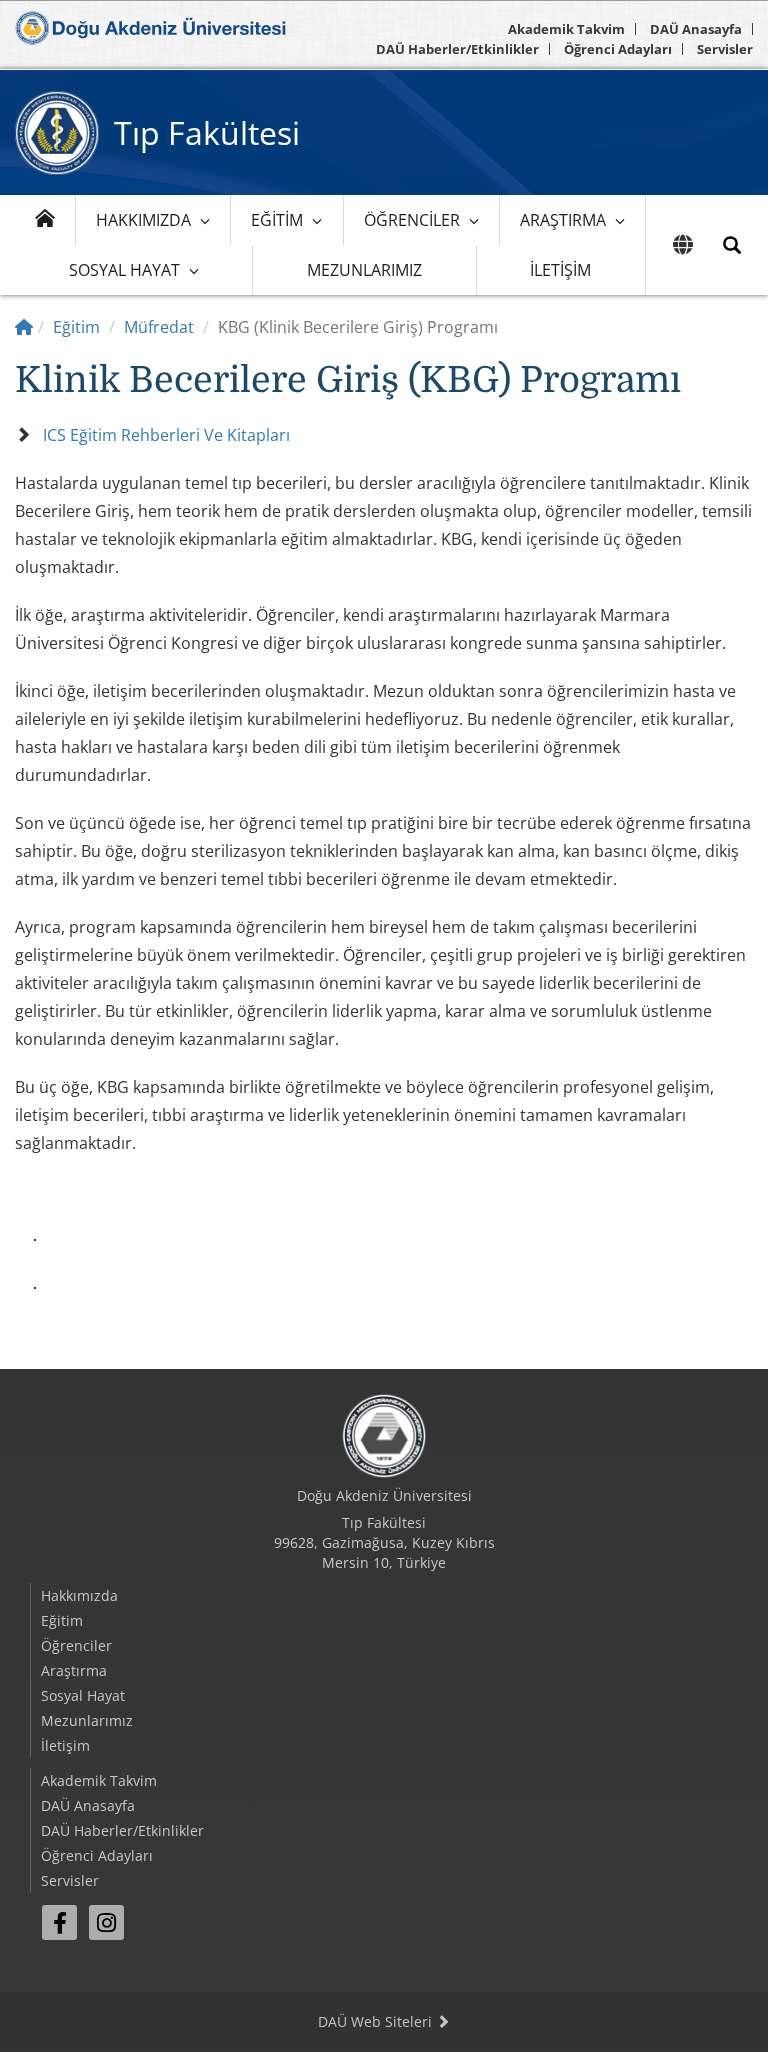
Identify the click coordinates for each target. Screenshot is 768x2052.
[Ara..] (732, 245)
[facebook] (59, 1922)
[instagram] (106, 1922)
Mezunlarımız (364, 270)
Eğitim (277, 220)
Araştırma (563, 220)
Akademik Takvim (566, 29)
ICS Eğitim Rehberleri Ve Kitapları (166, 435)
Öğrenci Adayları (618, 49)
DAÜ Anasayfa (696, 29)
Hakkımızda (143, 220)
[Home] (24, 327)
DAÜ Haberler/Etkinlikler (457, 49)
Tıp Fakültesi (207, 132)
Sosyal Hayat (124, 270)
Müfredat (159, 327)
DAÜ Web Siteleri (377, 2021)
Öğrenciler (412, 220)
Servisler (725, 49)
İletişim (560, 270)
